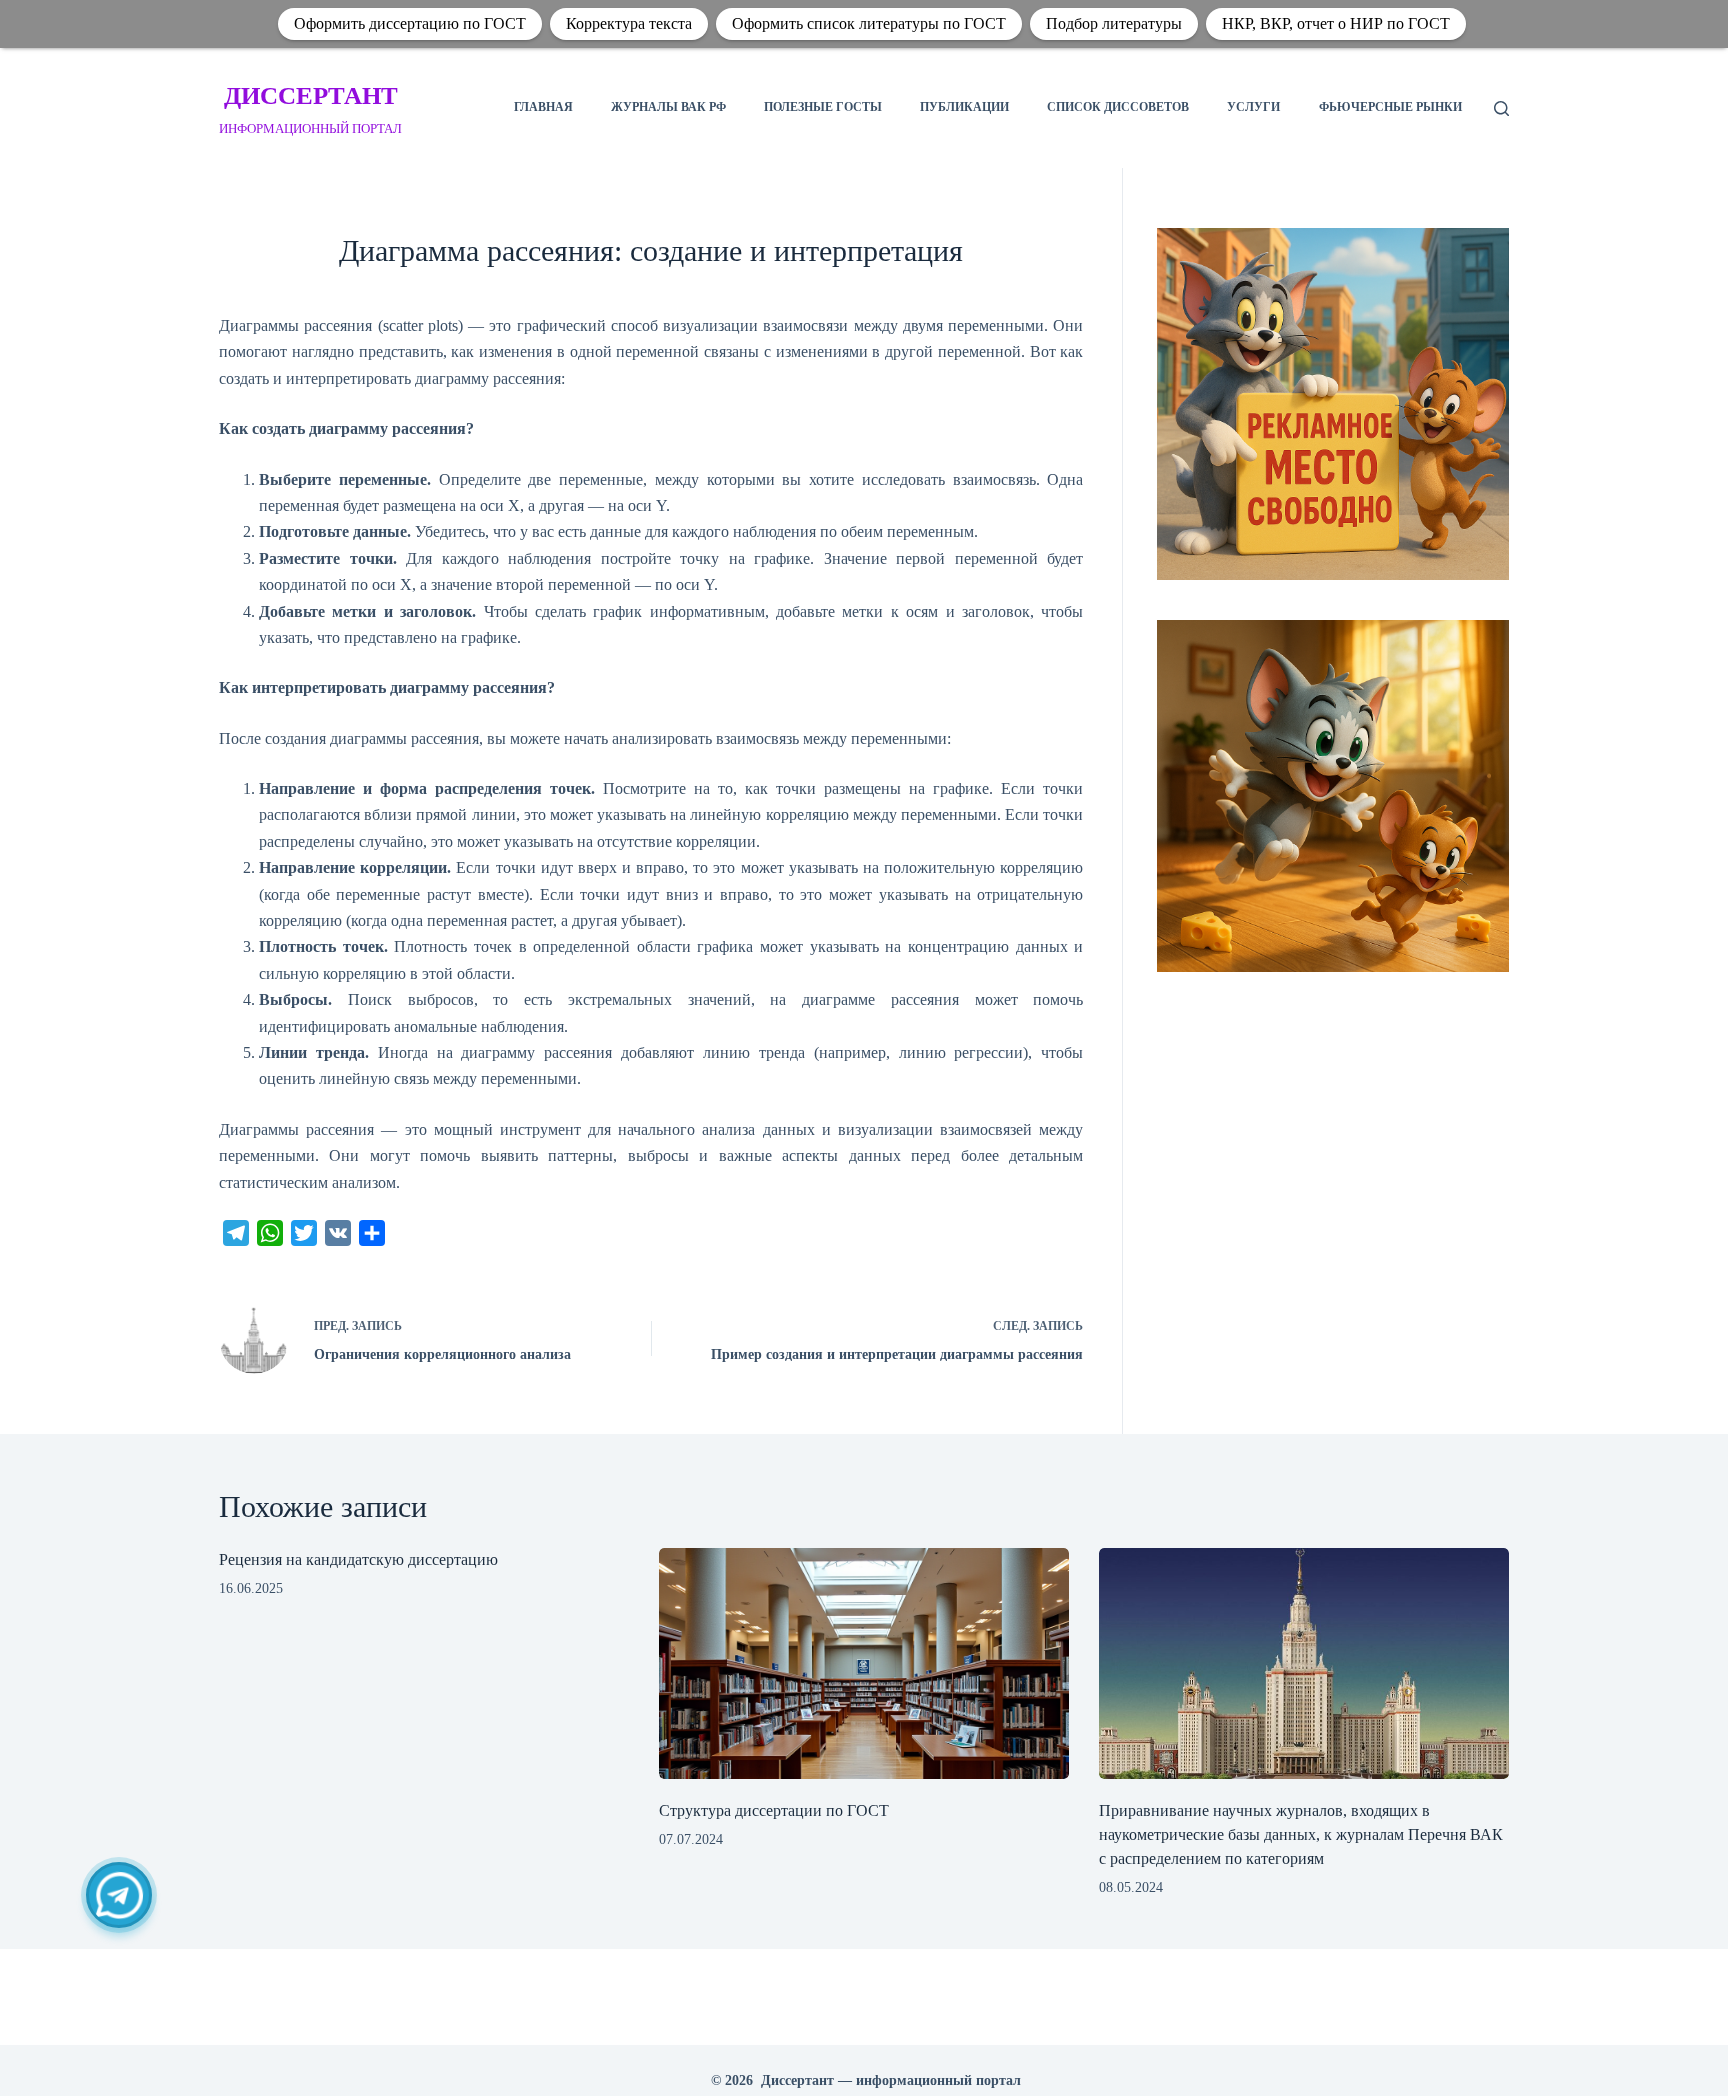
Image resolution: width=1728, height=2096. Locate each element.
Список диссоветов (1118, 107)
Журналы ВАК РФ (668, 107)
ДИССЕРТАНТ (311, 95)
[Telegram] (119, 1895)
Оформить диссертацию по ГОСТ (410, 23)
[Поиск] (1501, 108)
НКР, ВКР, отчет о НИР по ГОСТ (1336, 23)
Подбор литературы (1114, 23)
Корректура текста (629, 23)
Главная (543, 107)
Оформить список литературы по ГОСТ (869, 23)
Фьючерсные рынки (1390, 107)
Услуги (1253, 107)
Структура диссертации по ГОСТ (774, 1810)
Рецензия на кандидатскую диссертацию (358, 1559)
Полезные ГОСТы (823, 107)
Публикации (964, 107)
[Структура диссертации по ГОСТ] (864, 1663)
